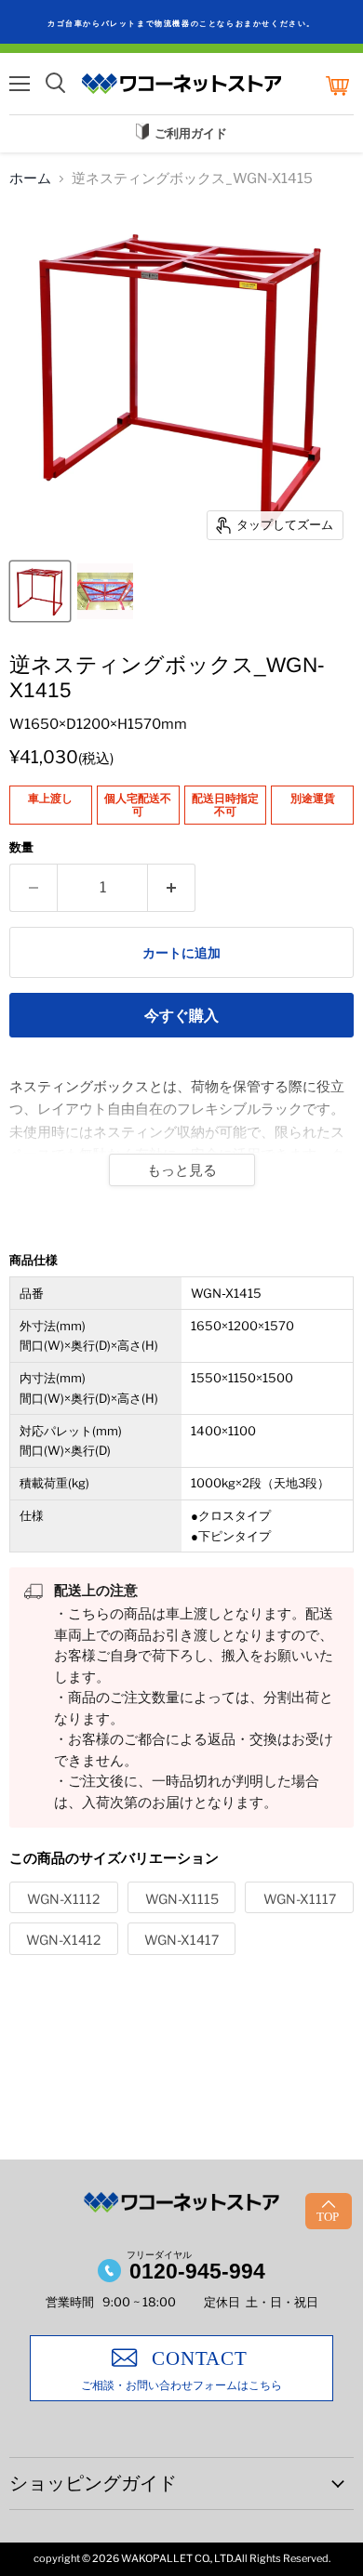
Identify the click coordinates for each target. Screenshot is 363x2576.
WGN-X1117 (300, 1899)
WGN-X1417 (181, 1940)
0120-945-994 (197, 2271)
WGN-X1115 (182, 1899)
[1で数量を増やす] (172, 888)
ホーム (30, 179)
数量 (21, 847)
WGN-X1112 (63, 1899)
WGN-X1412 (63, 1940)
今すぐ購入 (181, 1016)
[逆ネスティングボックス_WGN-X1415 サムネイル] (40, 591)
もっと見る (182, 1170)
